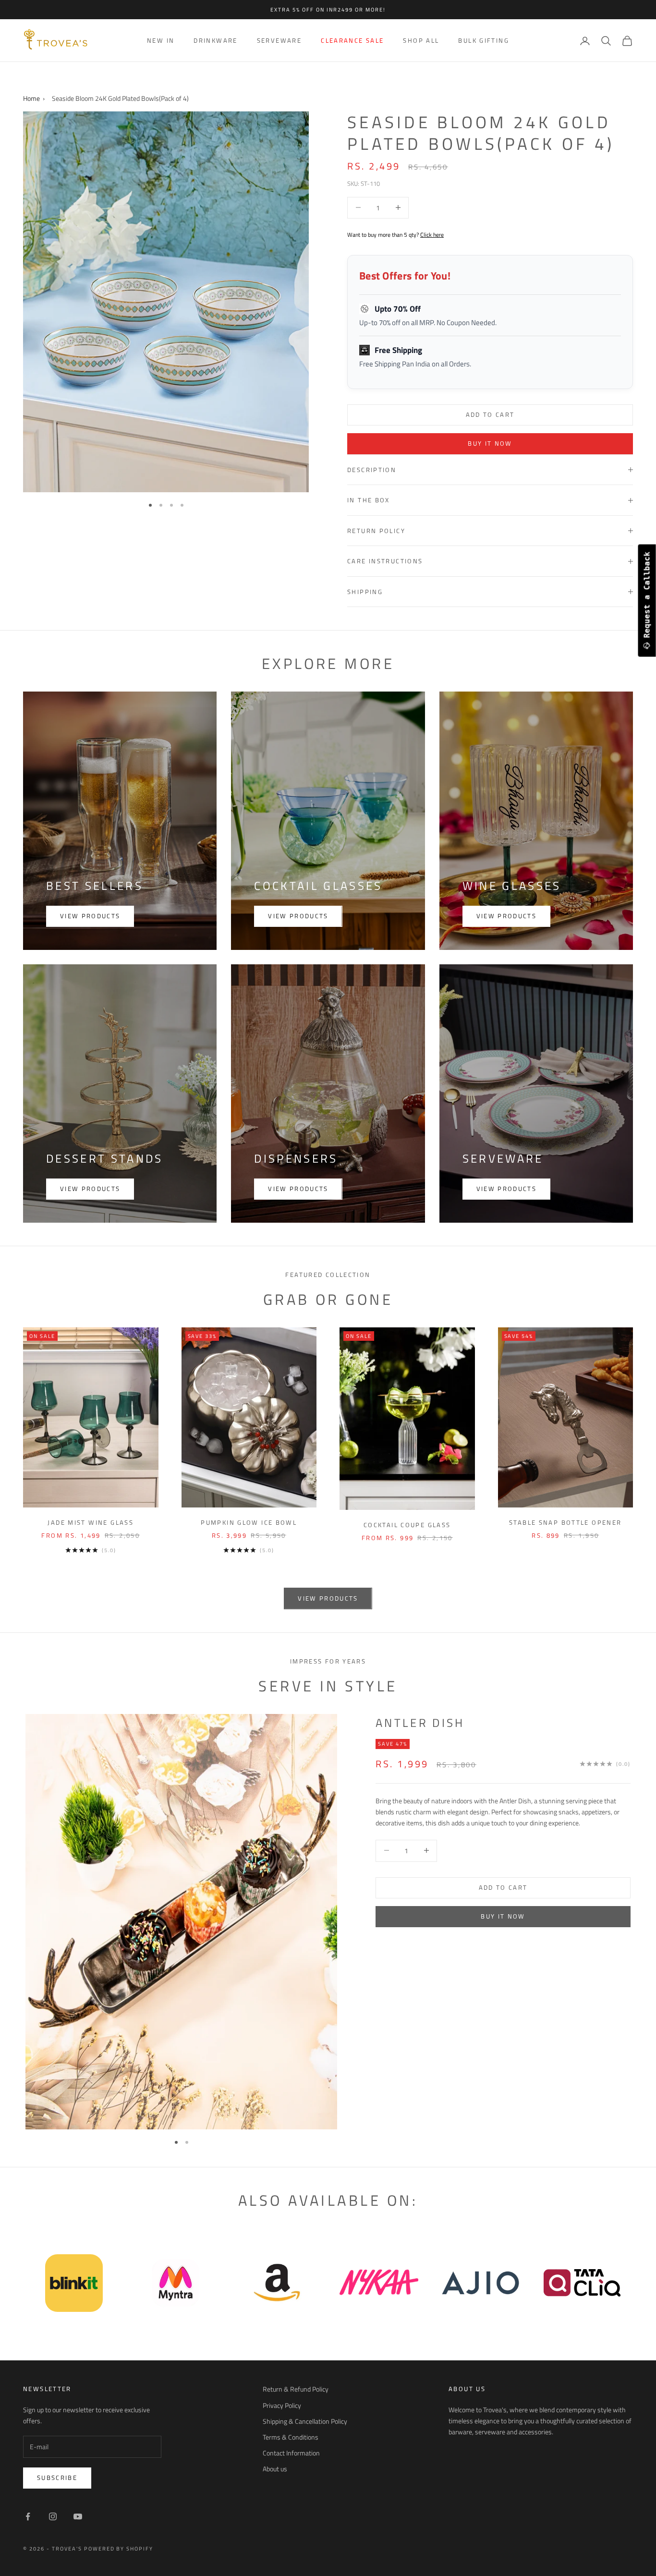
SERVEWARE (279, 40)
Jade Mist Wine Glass (91, 1522)
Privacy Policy (282, 2405)
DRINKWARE (215, 40)
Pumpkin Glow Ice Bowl (249, 1522)
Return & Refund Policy (296, 2389)
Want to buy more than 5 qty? (395, 235)
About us (275, 2469)
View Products (506, 1189)
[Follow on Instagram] (53, 2516)
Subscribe (57, 2478)
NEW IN (161, 40)
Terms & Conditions (291, 2437)
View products (90, 916)
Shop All (421, 40)
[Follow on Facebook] (28, 2516)
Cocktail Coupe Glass (407, 1525)
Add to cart (490, 414)
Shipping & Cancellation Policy (305, 2421)
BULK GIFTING (484, 40)
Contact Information (291, 2453)
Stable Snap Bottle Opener (565, 1522)
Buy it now (490, 443)
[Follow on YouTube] (78, 2516)
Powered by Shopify (119, 2549)
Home (31, 98)
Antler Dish (420, 1723)
